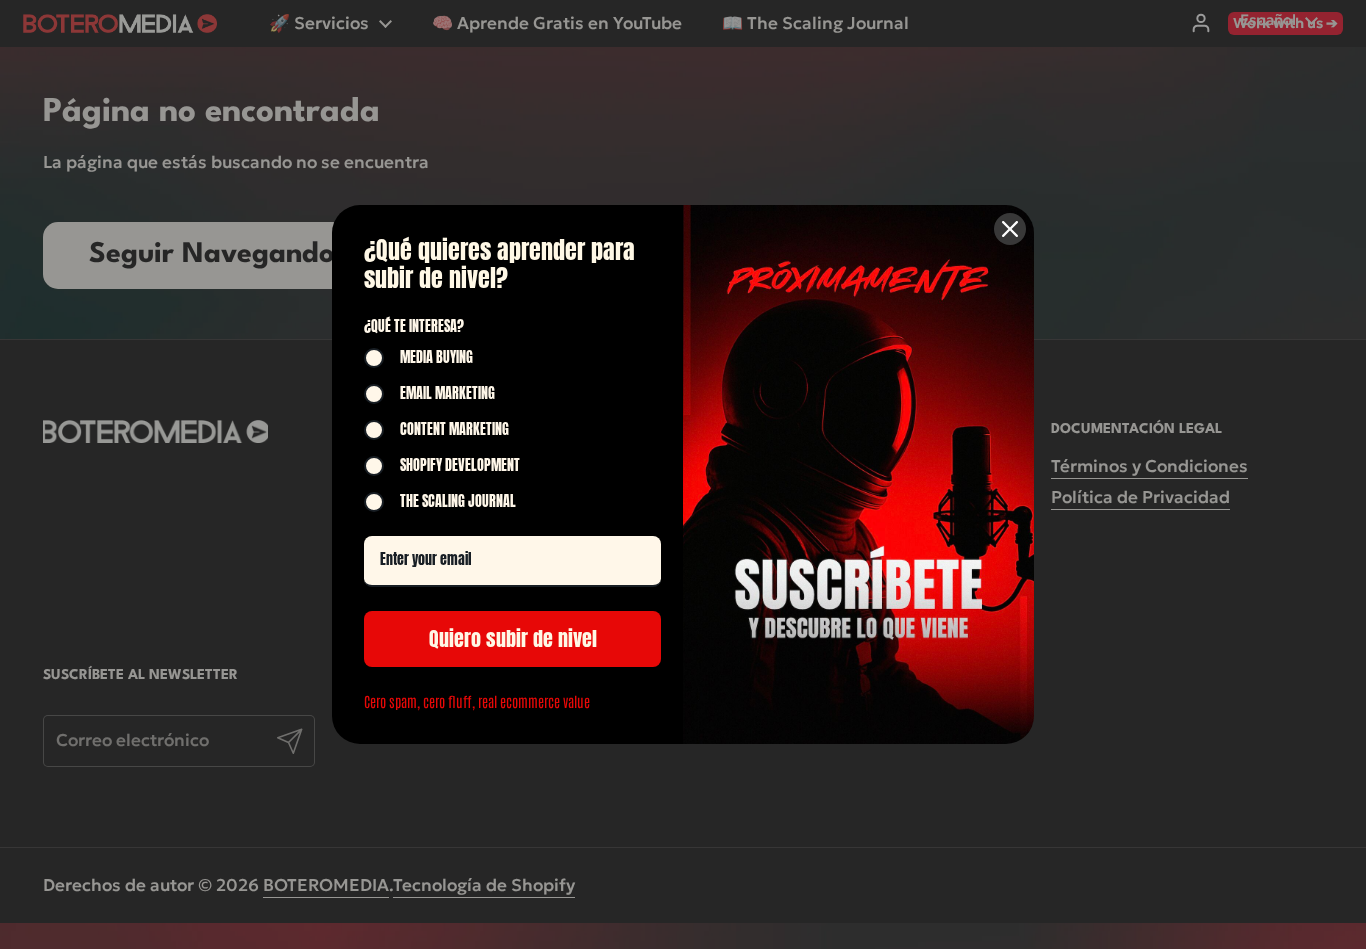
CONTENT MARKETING (454, 430)
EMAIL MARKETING (447, 394)
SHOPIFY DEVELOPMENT (460, 466)
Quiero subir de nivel (513, 638)
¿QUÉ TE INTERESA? (414, 326)
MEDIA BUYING (436, 358)
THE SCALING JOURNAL (458, 502)
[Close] (1010, 229)
